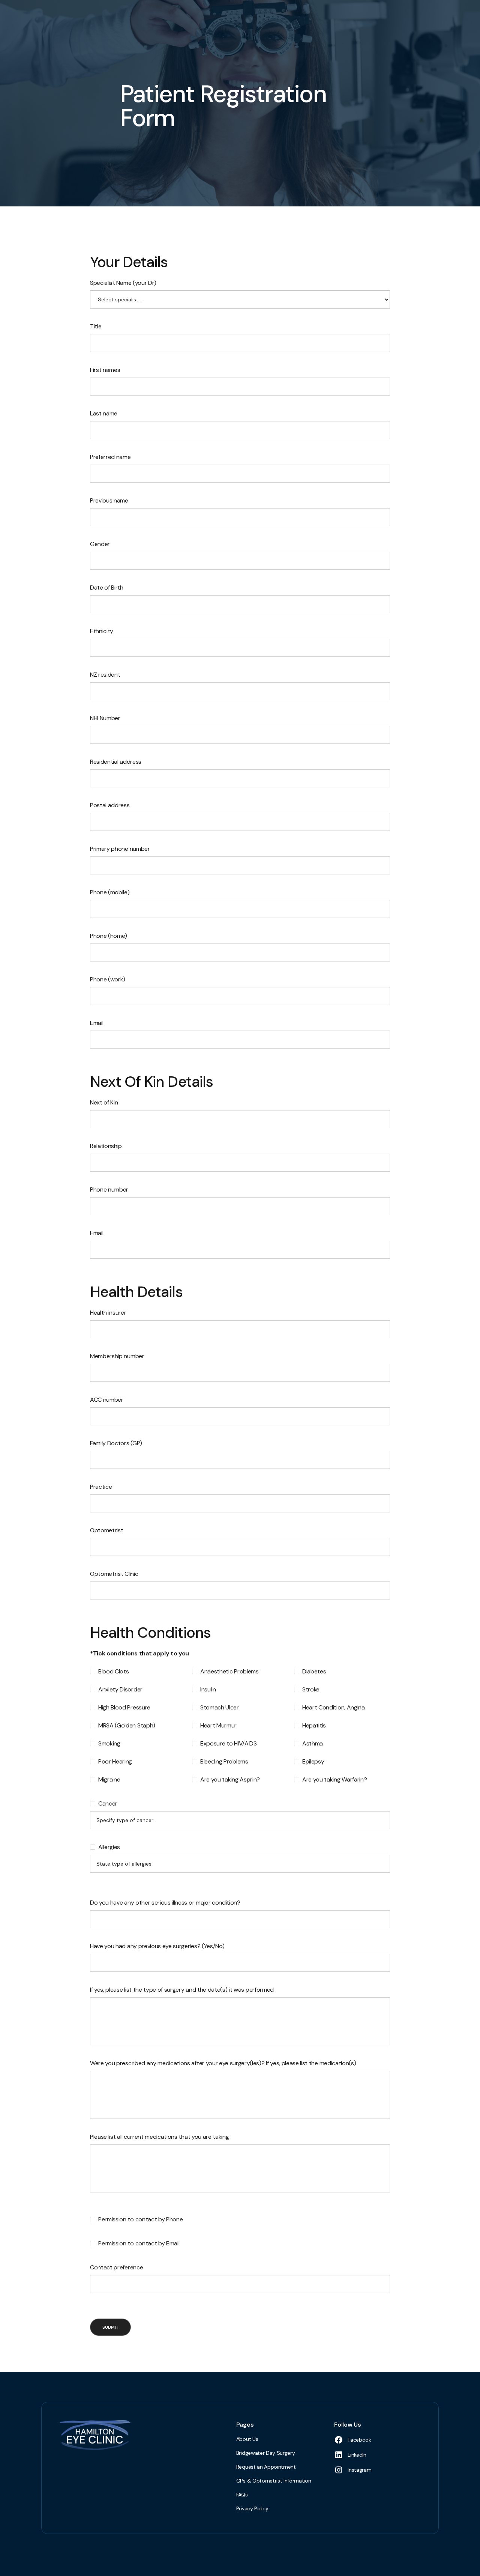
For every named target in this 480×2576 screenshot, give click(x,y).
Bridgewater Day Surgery (266, 2453)
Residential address (116, 762)
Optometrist (106, 1530)
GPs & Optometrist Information (274, 2481)
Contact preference (116, 2267)
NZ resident (105, 675)
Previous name (109, 500)
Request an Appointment (266, 2467)
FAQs (242, 2495)
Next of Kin (104, 1102)
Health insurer (108, 1313)
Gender (100, 544)
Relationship (106, 1146)
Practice (101, 1487)
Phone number (109, 1189)
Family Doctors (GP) (116, 1443)
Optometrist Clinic (114, 1574)
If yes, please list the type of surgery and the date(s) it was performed (182, 1990)
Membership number (117, 1356)
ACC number (107, 1400)
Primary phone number (120, 849)
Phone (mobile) (110, 892)
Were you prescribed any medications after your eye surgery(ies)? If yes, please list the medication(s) (223, 2063)
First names (105, 370)
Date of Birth (107, 588)
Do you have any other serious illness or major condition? (165, 1903)
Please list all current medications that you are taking (159, 2137)
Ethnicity (102, 631)
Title (96, 326)
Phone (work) (108, 979)
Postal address (110, 805)
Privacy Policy (252, 2508)
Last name (104, 413)
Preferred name (110, 457)
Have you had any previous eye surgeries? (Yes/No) (157, 1946)
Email (97, 1023)
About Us (247, 2439)
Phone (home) (109, 936)
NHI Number (105, 718)
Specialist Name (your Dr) (123, 283)
